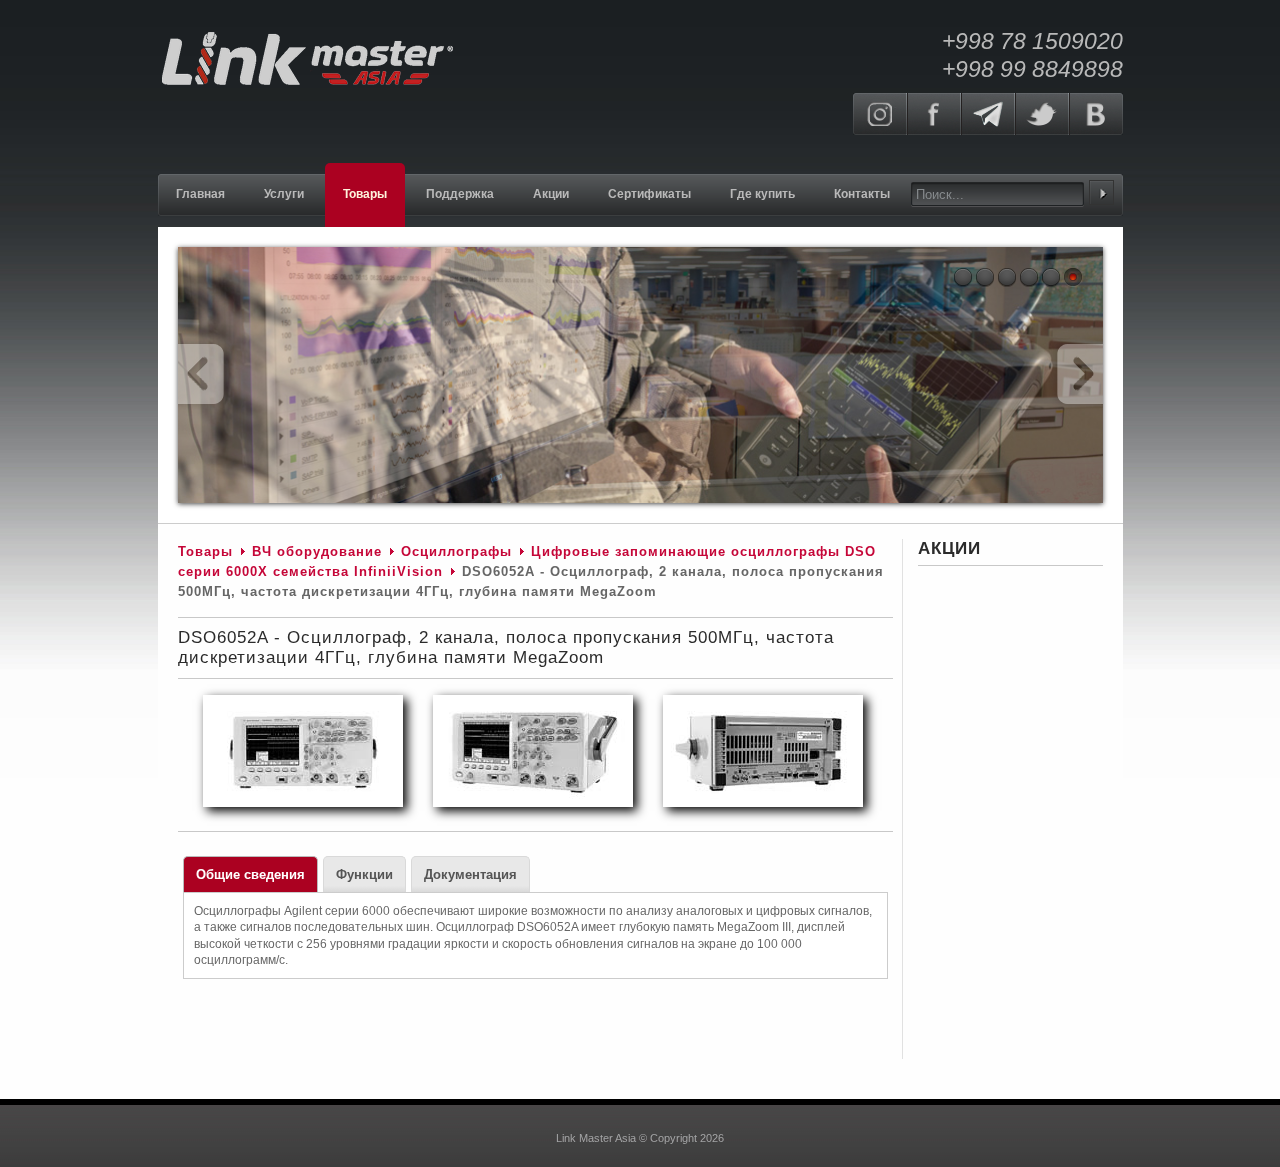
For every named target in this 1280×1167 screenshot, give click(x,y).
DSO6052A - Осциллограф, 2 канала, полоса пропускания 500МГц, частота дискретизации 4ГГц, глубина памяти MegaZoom (506, 647)
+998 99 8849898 (1032, 69)
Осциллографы (456, 551)
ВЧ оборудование (317, 551)
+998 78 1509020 (1032, 41)
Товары (205, 551)
